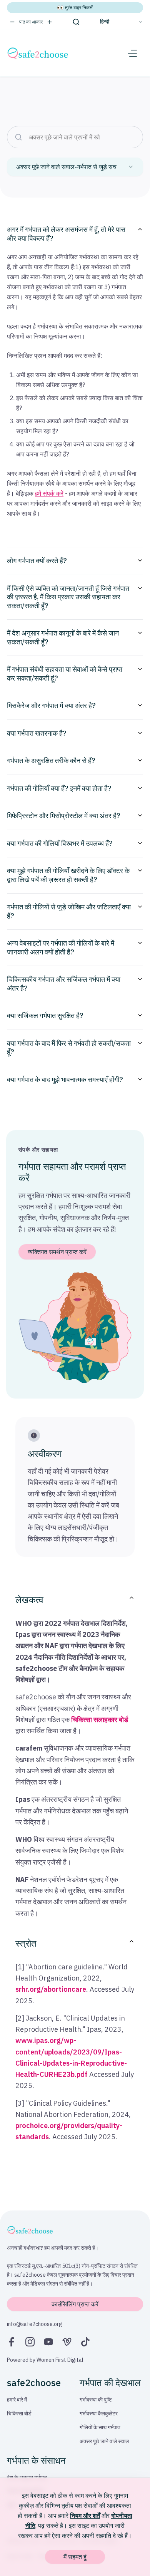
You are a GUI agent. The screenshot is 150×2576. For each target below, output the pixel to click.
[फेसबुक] (12, 2342)
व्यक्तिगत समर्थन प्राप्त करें (57, 1252)
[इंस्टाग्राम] (30, 2342)
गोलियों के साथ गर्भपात (100, 2427)
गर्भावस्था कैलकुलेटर (99, 2413)
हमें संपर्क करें (49, 493)
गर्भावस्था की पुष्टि (96, 2400)
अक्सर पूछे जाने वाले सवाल (104, 2441)
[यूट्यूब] (48, 2342)
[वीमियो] (67, 2342)
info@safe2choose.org (35, 2324)
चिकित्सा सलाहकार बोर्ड (100, 1720)
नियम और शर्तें (85, 2516)
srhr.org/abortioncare (51, 1989)
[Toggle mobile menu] (132, 53)
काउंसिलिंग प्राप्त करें (75, 2304)
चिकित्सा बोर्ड (19, 2413)
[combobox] (75, 167)
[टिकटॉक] (85, 2342)
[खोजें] (76, 22)
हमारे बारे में (17, 2400)
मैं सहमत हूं (75, 2557)
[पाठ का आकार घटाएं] (12, 22)
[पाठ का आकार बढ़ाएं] (50, 22)
